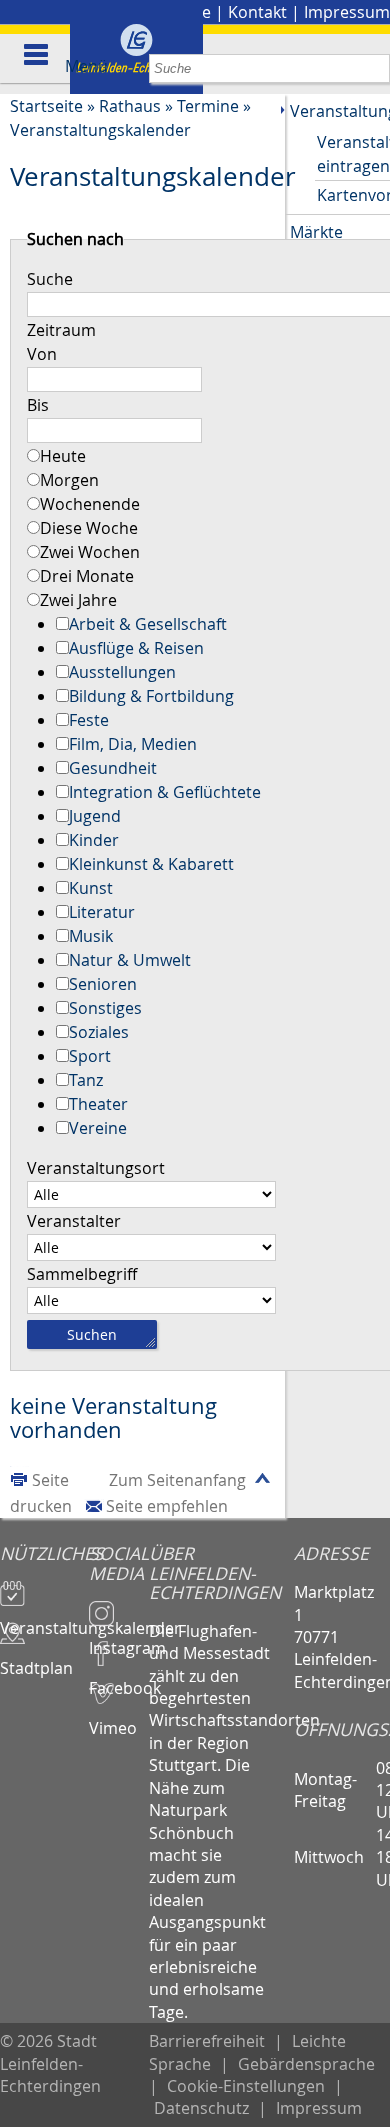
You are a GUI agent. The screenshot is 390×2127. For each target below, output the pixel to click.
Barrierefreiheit (207, 2041)
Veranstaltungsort (96, 1168)
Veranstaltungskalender (100, 130)
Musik (91, 936)
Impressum (347, 12)
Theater (98, 1104)
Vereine (98, 1128)
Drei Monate (87, 576)
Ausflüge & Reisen (136, 648)
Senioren (103, 984)
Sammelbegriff (82, 1274)
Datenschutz (201, 2108)
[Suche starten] (375, 68)
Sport (90, 1056)
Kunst (91, 888)
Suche (50, 279)
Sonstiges (105, 1008)
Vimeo (113, 1719)
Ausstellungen (122, 672)
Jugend (95, 816)
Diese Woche (89, 528)
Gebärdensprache (306, 2064)
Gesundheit (113, 768)
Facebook (119, 1679)
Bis (38, 405)
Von (42, 354)
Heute (63, 456)
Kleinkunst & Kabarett (151, 864)
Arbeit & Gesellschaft (148, 624)
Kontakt (257, 12)
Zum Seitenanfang (177, 1480)
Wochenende (90, 504)
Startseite (46, 106)
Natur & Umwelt (130, 960)
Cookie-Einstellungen (246, 2086)
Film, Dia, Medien (133, 744)
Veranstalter (74, 1221)
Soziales (99, 1032)
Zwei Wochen (90, 552)
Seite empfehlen (167, 1506)
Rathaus (130, 106)
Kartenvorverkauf (353, 195)
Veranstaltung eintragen (353, 154)
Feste (89, 720)
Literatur (102, 912)
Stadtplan (36, 1659)
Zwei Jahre (78, 600)
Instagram (119, 1639)
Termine (208, 106)
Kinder (94, 840)
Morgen (69, 480)
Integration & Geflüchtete (165, 792)
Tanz (86, 1080)
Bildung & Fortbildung (151, 696)
